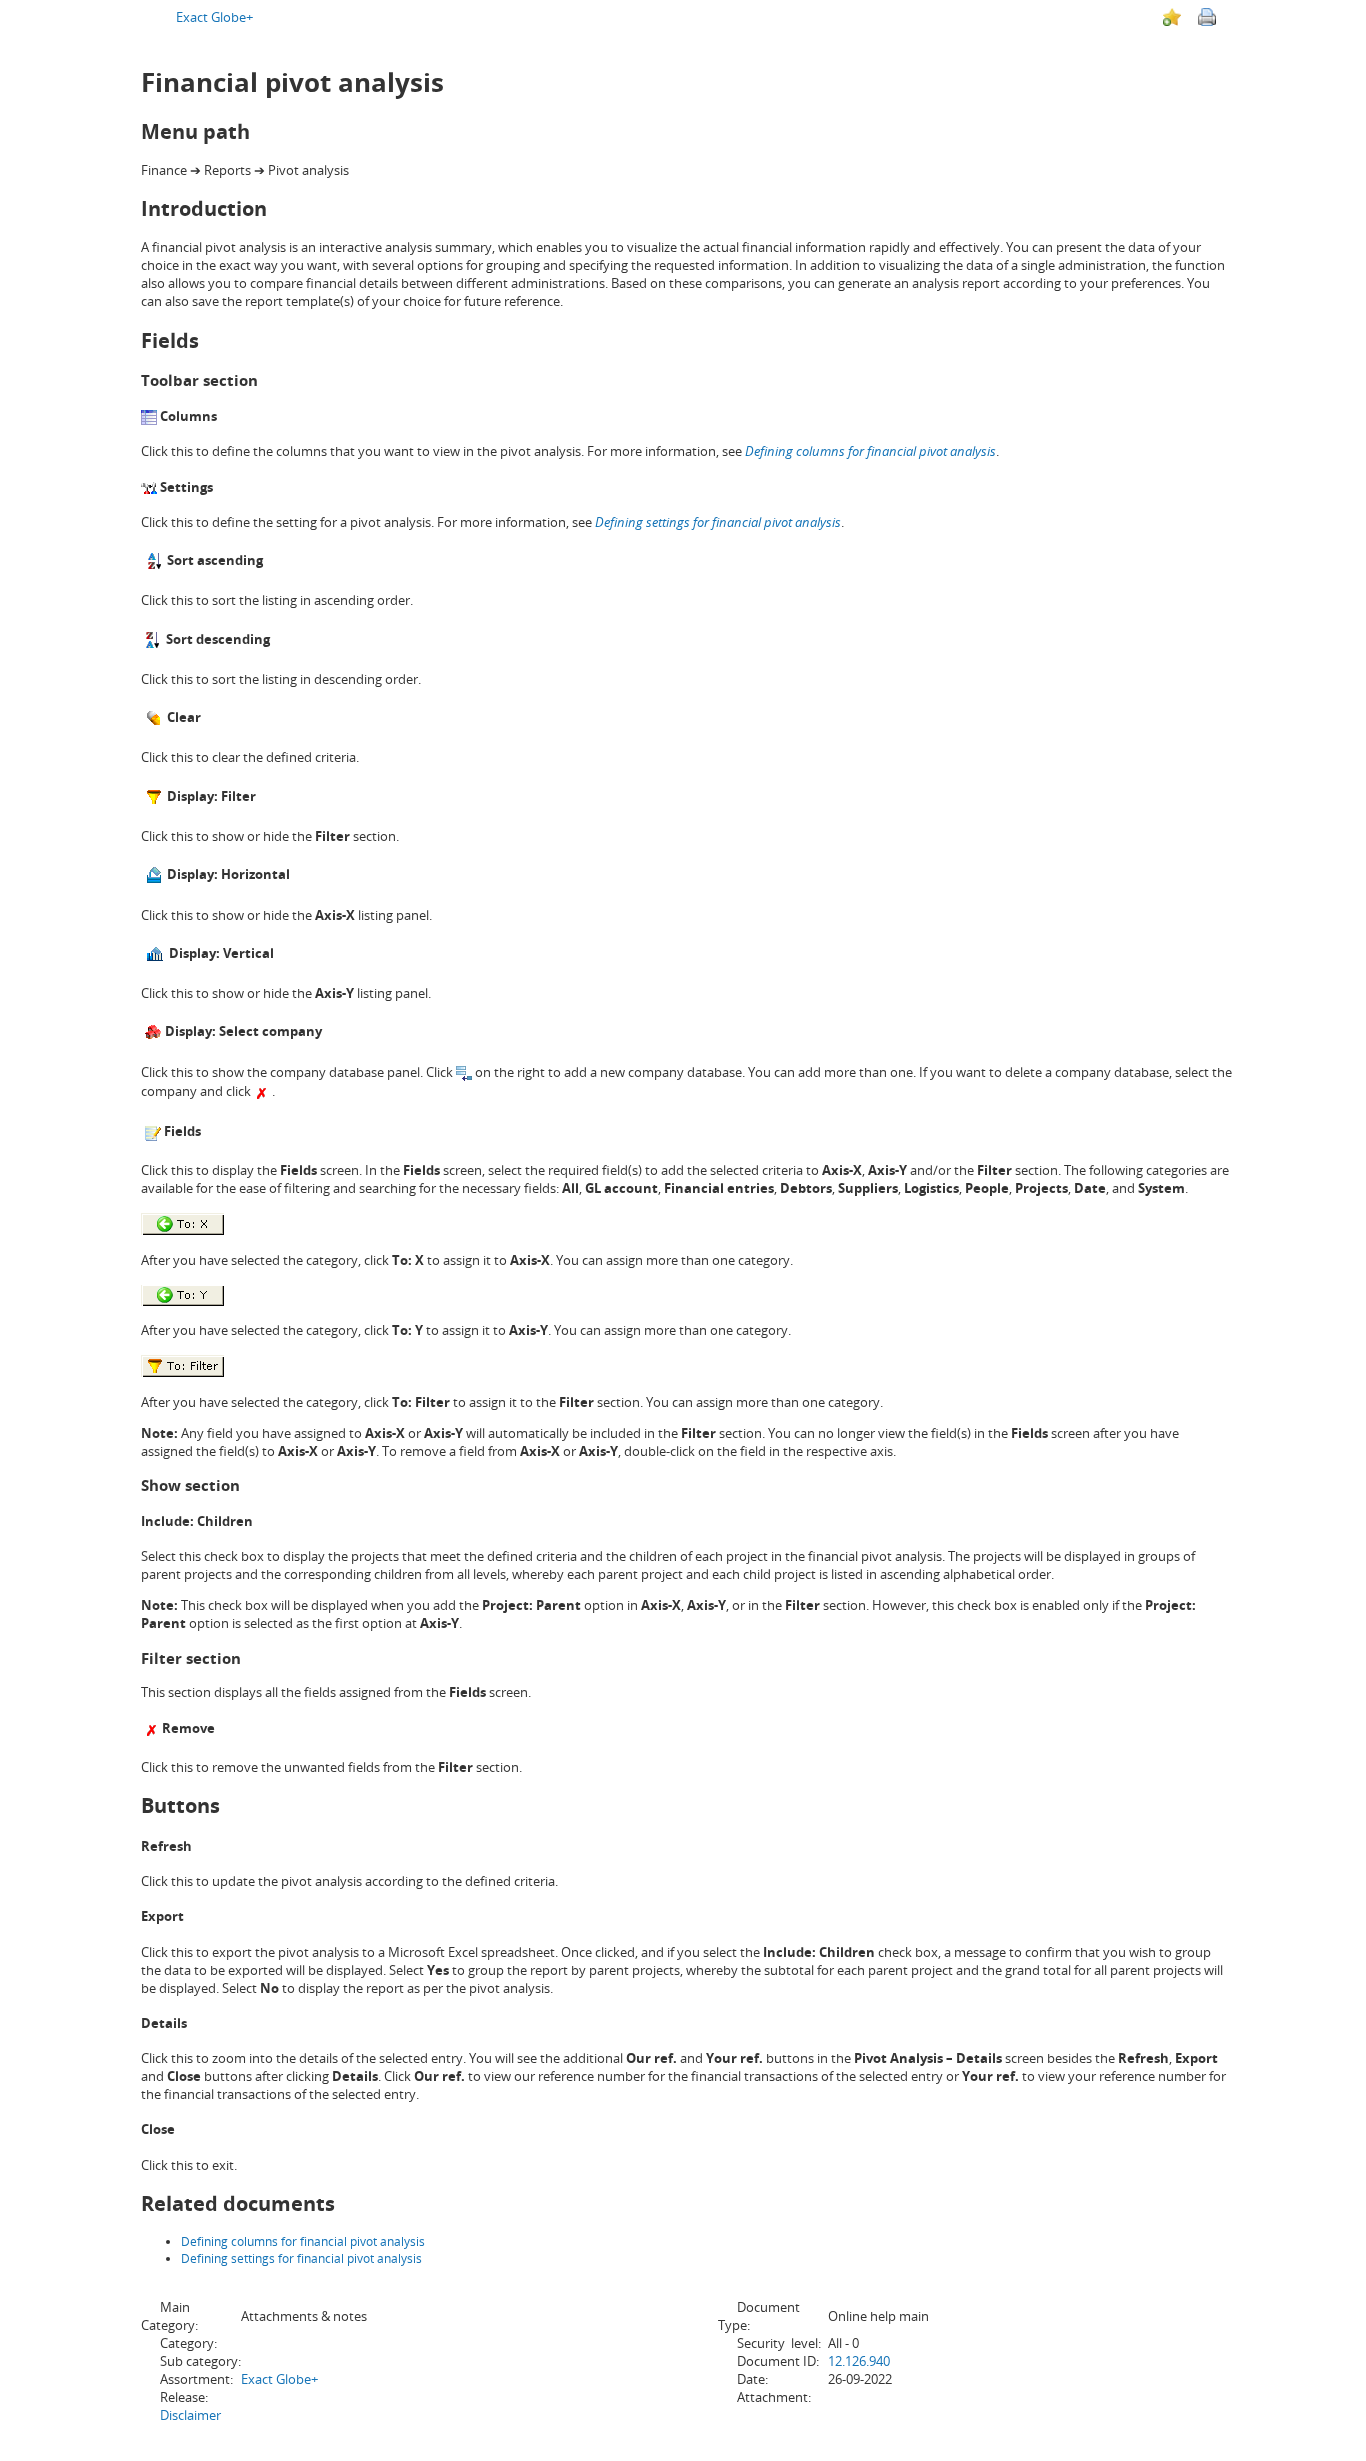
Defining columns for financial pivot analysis (870, 451)
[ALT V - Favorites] (1172, 17)
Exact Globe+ (214, 17)
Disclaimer (190, 2415)
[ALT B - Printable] (1207, 17)
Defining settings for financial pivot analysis (301, 2258)
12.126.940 (859, 2361)
